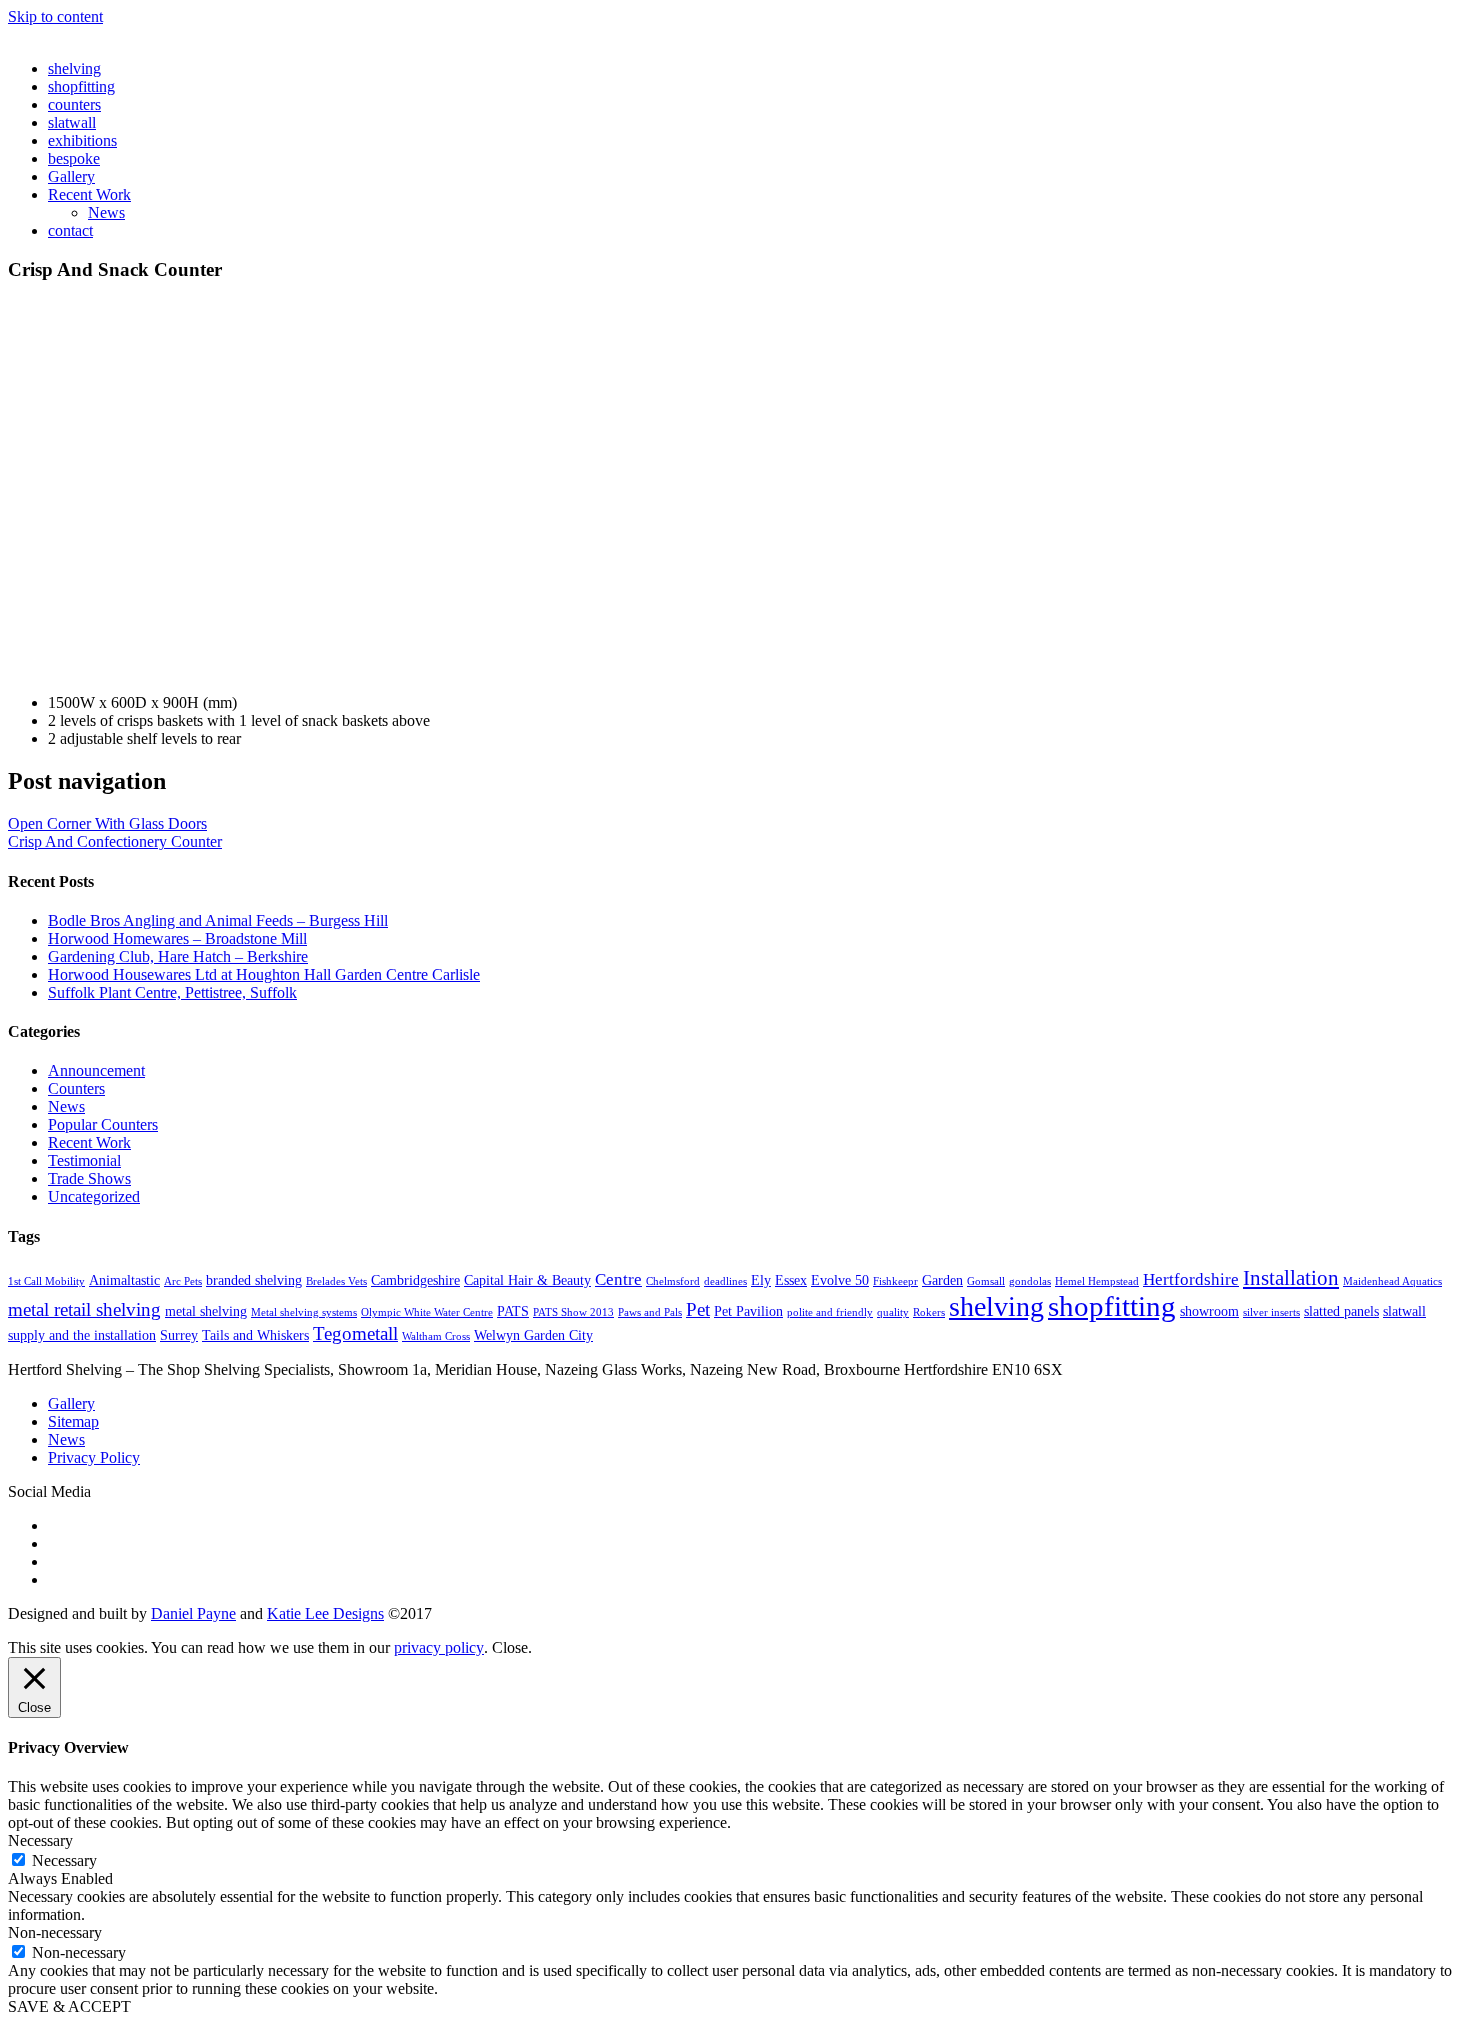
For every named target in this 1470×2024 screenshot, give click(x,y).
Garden (942, 1280)
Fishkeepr (895, 1281)
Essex (791, 1280)
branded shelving (254, 1280)
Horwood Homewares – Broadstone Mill (177, 938)
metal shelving (206, 1311)
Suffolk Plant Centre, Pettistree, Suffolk (172, 992)
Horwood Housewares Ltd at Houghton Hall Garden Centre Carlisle (264, 974)
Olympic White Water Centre (427, 1312)
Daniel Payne (193, 1613)
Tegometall (355, 1333)
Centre (618, 1279)
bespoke (74, 158)
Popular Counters (103, 1124)
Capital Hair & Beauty (527, 1280)
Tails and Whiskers (255, 1335)
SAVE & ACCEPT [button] (69, 2006)
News (106, 212)
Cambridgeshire (415, 1280)
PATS (513, 1311)
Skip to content (55, 16)
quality (893, 1312)
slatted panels (1341, 1311)
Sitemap (73, 1421)
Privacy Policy (94, 1457)
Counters (76, 1088)
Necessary (64, 1860)
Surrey (179, 1335)
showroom (1209, 1311)
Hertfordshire (1191, 1279)
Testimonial (84, 1160)
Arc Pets (183, 1281)
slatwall (72, 122)
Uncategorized (94, 1196)
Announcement (96, 1070)
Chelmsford (673, 1281)
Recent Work (89, 194)
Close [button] (510, 1647)
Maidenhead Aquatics (1392, 1281)
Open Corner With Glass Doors (107, 823)
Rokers (929, 1312)
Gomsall (986, 1281)
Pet (698, 1309)
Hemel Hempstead (1097, 1281)
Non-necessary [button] (55, 1932)
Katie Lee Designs (325, 1613)
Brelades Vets (336, 1281)
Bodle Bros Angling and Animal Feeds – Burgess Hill (218, 920)
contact (70, 230)
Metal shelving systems (304, 1312)
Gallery (71, 176)
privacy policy (439, 1647)
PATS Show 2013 (573, 1312)
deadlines (725, 1281)
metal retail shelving (84, 1309)
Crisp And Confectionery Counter (115, 841)
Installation (1291, 1278)
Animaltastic (124, 1280)
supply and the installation (82, 1335)
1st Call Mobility (46, 1281)
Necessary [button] (40, 1840)
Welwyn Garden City (533, 1335)
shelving (74, 68)
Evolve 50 (840, 1280)
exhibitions (82, 140)
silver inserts (1271, 1312)
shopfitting (81, 86)
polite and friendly (830, 1312)
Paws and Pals (650, 1312)
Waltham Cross (436, 1336)
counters (74, 104)
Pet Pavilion (748, 1311)
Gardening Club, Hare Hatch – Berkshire (178, 956)
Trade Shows (89, 1178)
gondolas (1030, 1281)
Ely (761, 1280)
